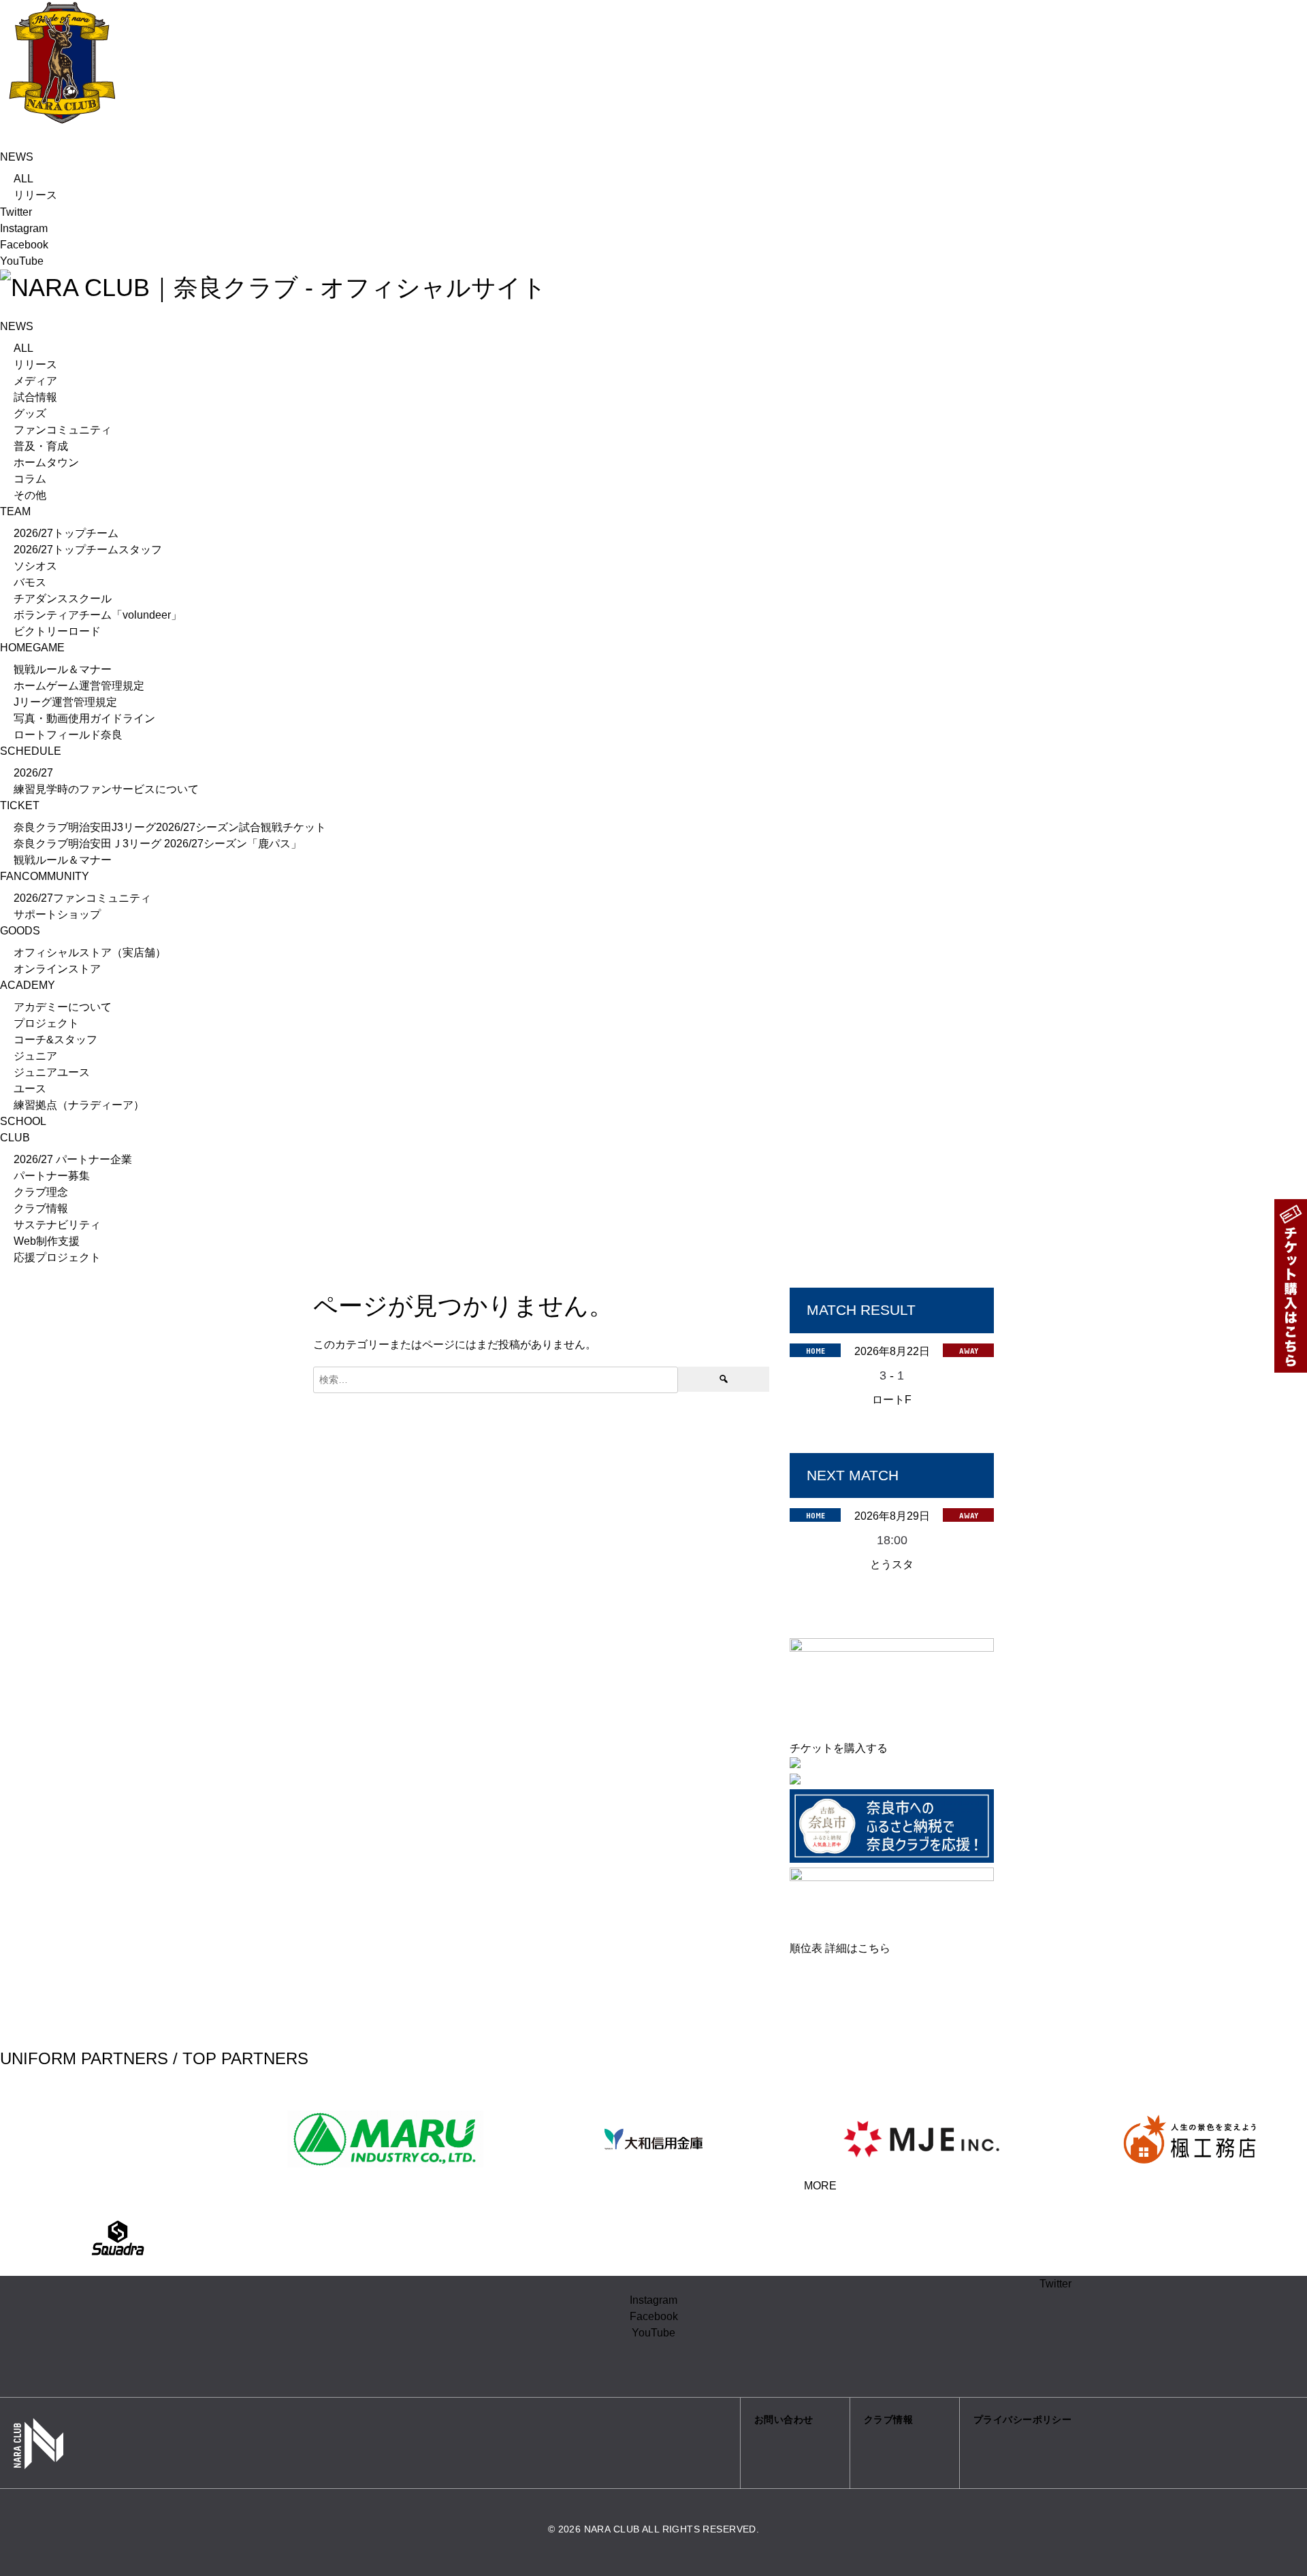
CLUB (15, 1138)
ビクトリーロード (57, 631)
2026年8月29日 (892, 1516)
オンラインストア (57, 969)
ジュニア (35, 1056)
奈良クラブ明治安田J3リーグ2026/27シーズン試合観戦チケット (170, 827)
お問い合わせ (784, 2419)
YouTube (22, 261)
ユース (30, 1089)
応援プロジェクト (57, 1257)
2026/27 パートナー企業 (73, 1159)
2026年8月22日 (892, 1351)
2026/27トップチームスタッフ (88, 550)
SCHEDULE (31, 751)
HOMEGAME (32, 648)
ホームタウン (46, 462)
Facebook (24, 245)
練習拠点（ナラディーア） (79, 1105)
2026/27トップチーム (66, 533)
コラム (30, 479)
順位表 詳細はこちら (840, 1948)
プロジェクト (46, 1023)
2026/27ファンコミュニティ (82, 898)
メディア (35, 381)
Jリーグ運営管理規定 (65, 702)
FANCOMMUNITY (45, 876)
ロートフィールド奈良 (68, 735)
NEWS (17, 157)
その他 (30, 495)
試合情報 (35, 397)
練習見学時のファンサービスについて (106, 789)
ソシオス (35, 566)
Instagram (24, 228)
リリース (35, 195)
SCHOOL (23, 1121)
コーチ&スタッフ (55, 1040)
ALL (23, 179)
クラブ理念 (41, 1192)
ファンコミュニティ (63, 430)
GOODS (20, 931)
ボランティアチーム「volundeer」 (98, 615)
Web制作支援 (47, 1241)
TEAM (15, 511)
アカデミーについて (63, 1007)
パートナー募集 (52, 1176)
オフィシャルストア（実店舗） (90, 952)
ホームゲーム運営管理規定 (79, 686)
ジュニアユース (52, 1072)
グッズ (30, 413)
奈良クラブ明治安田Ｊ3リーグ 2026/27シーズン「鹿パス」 (158, 844)
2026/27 (33, 773)
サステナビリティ (57, 1225)
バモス (30, 582)
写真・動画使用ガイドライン (84, 718)
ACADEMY (28, 985)
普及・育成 (41, 446)
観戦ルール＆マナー (63, 669)
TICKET (20, 805)
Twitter (16, 212)
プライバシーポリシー (1022, 2419)
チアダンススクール (63, 599)
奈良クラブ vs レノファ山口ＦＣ (892, 1418)
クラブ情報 (41, 1208)
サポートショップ (57, 914)
